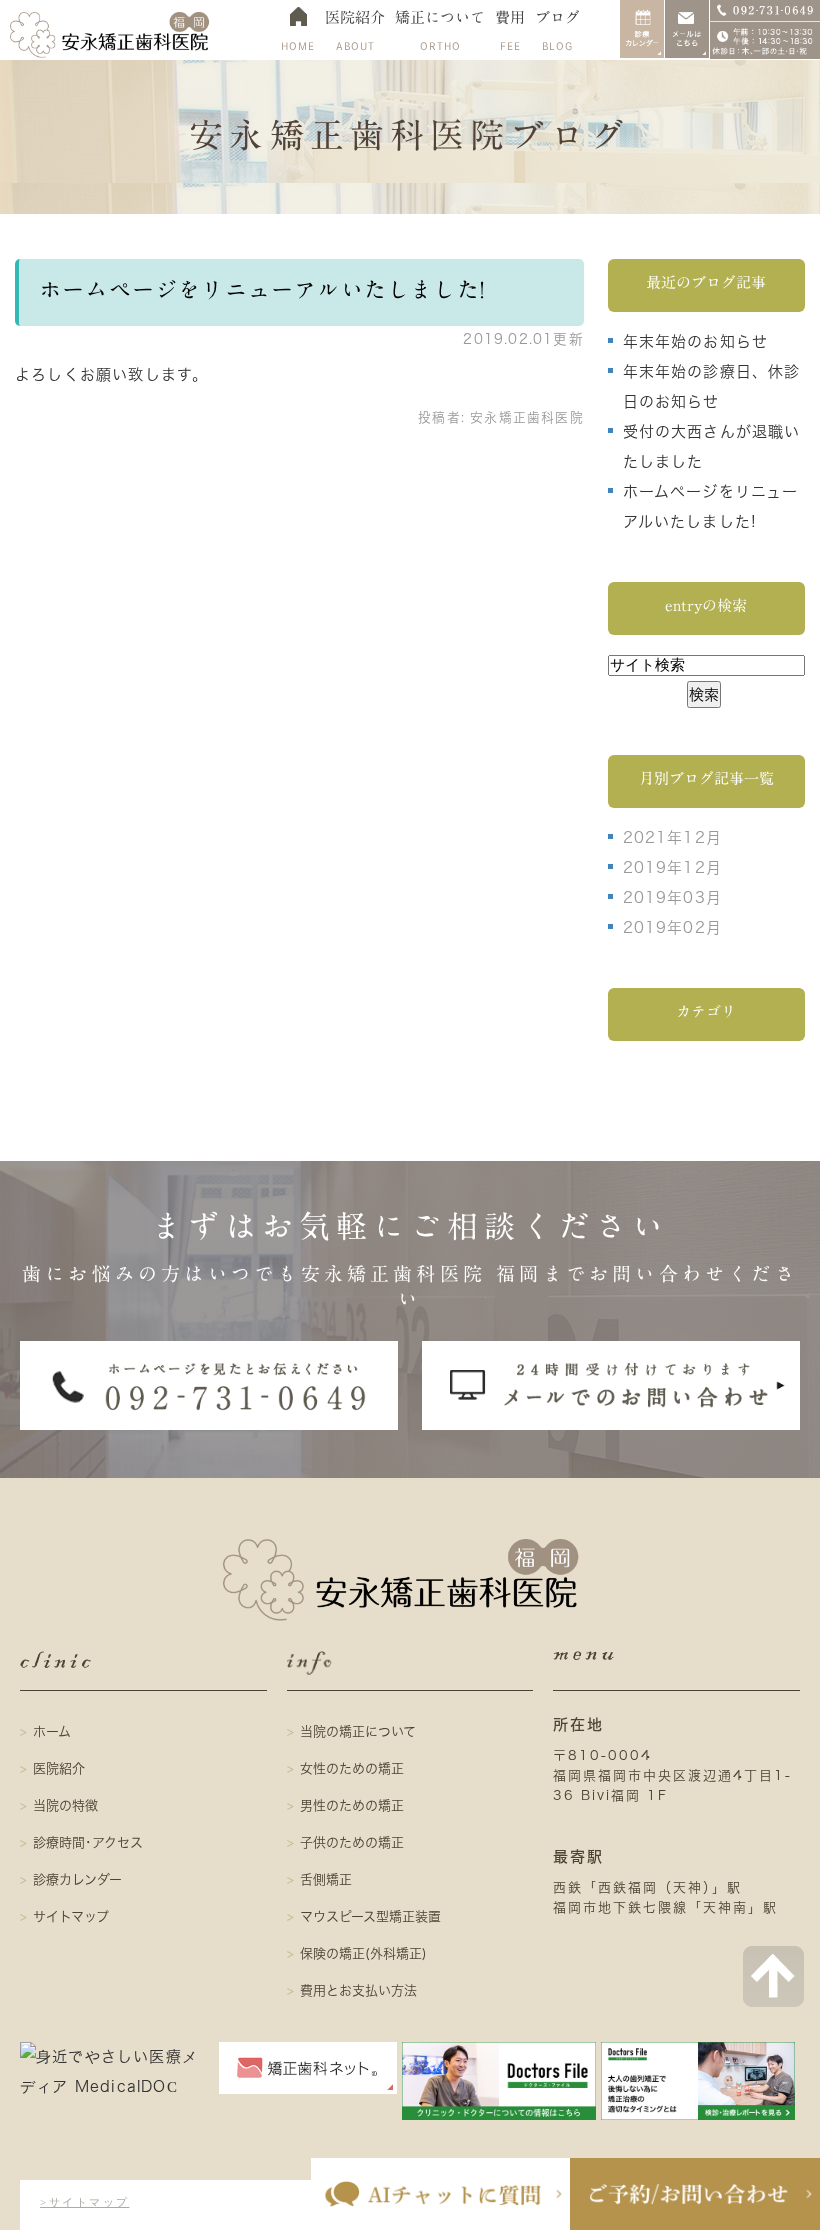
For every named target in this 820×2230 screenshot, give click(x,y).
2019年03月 (673, 897)
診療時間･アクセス (88, 1842)
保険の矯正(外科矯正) (363, 1953)
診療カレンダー (77, 1879)
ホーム (52, 1731)
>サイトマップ (85, 2202)
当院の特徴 (65, 1805)
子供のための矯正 (352, 1842)
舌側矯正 (326, 1879)
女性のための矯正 (352, 1768)
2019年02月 (673, 927)
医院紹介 (59, 1768)
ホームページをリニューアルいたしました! (262, 290)
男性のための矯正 (352, 1805)
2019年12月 (673, 867)
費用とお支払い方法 (358, 1990)
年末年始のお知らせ (696, 341)
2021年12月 (673, 837)
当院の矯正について (358, 1731)
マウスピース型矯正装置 (370, 1916)
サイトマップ (71, 1916)
